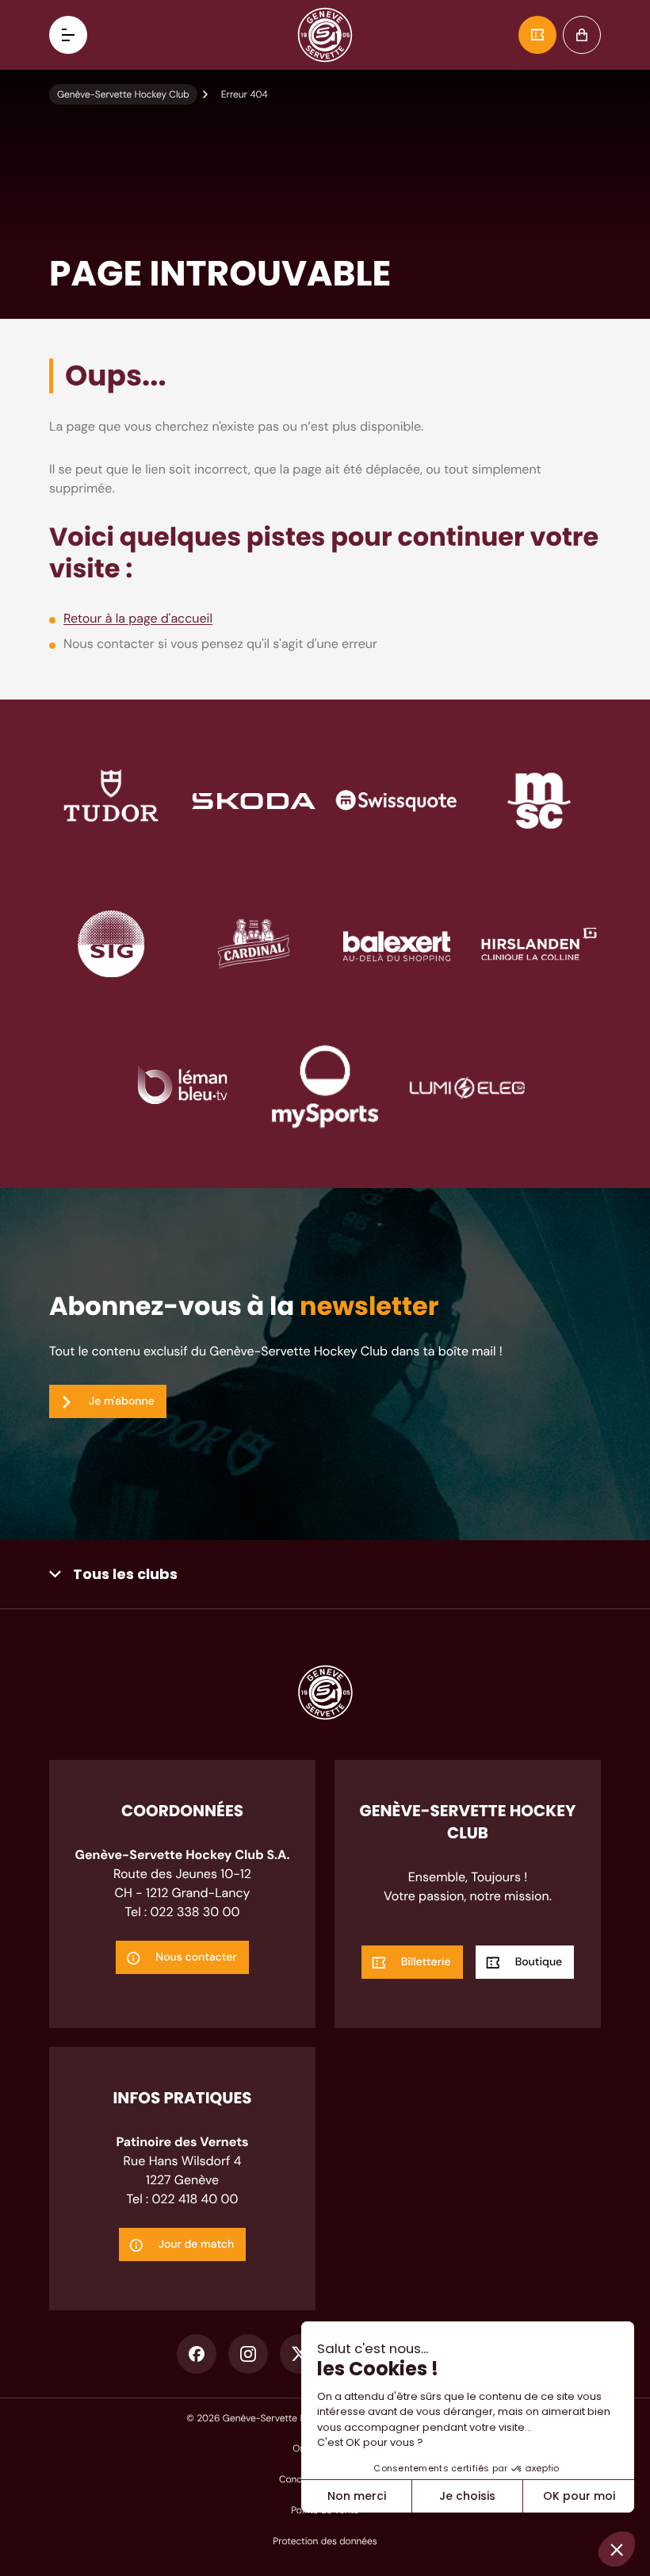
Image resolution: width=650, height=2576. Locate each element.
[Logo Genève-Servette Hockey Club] (325, 35)
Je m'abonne (122, 1401)
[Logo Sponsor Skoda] (254, 800)
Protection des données (325, 2541)
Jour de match (197, 2244)
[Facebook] (197, 2354)
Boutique (582, 35)
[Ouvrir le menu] (68, 35)
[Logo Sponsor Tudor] (111, 800)
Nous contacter (196, 1957)
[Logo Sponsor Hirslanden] (539, 943)
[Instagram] (248, 2354)
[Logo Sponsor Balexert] (396, 943)
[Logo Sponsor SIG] (111, 943)
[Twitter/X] (300, 2354)
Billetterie (537, 35)
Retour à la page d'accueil (138, 618)
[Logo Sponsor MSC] (539, 800)
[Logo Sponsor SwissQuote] (396, 800)
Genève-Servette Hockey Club (123, 94)
